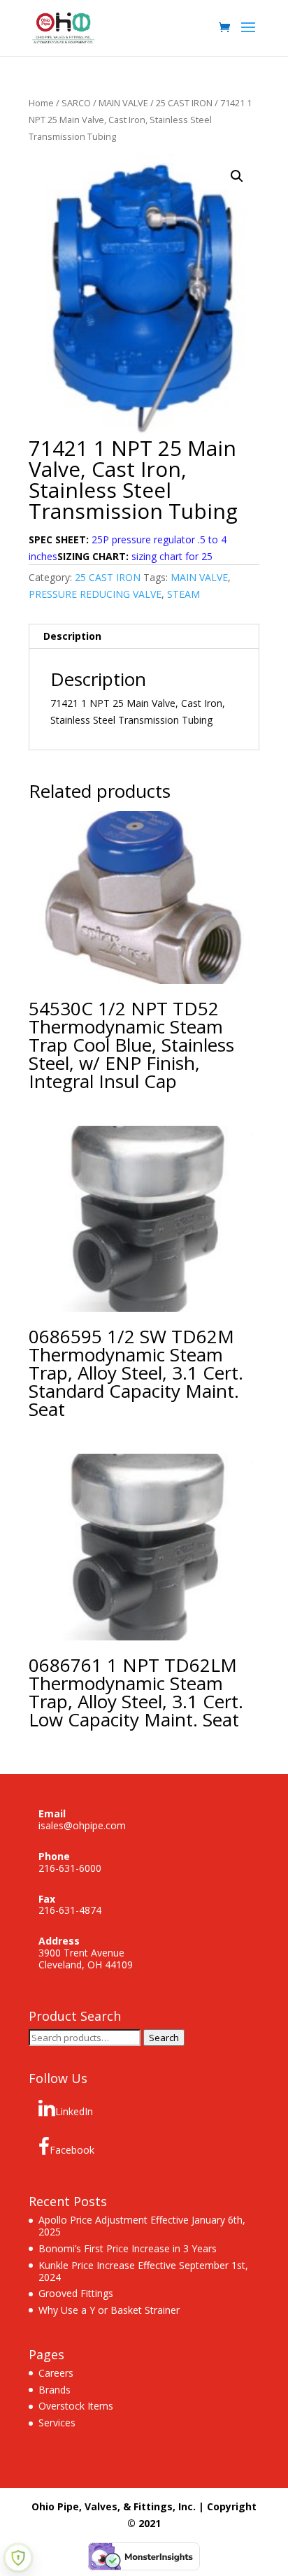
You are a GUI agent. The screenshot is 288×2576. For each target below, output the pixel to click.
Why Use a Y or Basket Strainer (109, 2310)
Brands (55, 2390)
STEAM (183, 594)
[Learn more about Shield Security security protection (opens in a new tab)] (18, 2558)
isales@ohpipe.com (82, 1825)
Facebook (72, 2150)
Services (57, 2423)
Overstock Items (76, 2406)
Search (164, 2038)
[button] (237, 176)
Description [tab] (72, 636)
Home (41, 103)
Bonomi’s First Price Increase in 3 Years (128, 2248)
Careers (56, 2373)
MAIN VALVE (123, 103)
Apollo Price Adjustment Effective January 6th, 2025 (142, 2226)
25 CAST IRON (184, 103)
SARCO (76, 103)
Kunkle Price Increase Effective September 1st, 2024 (143, 2271)
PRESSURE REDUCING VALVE (95, 594)
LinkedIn (74, 2111)
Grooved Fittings (76, 2293)
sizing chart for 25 (172, 556)
